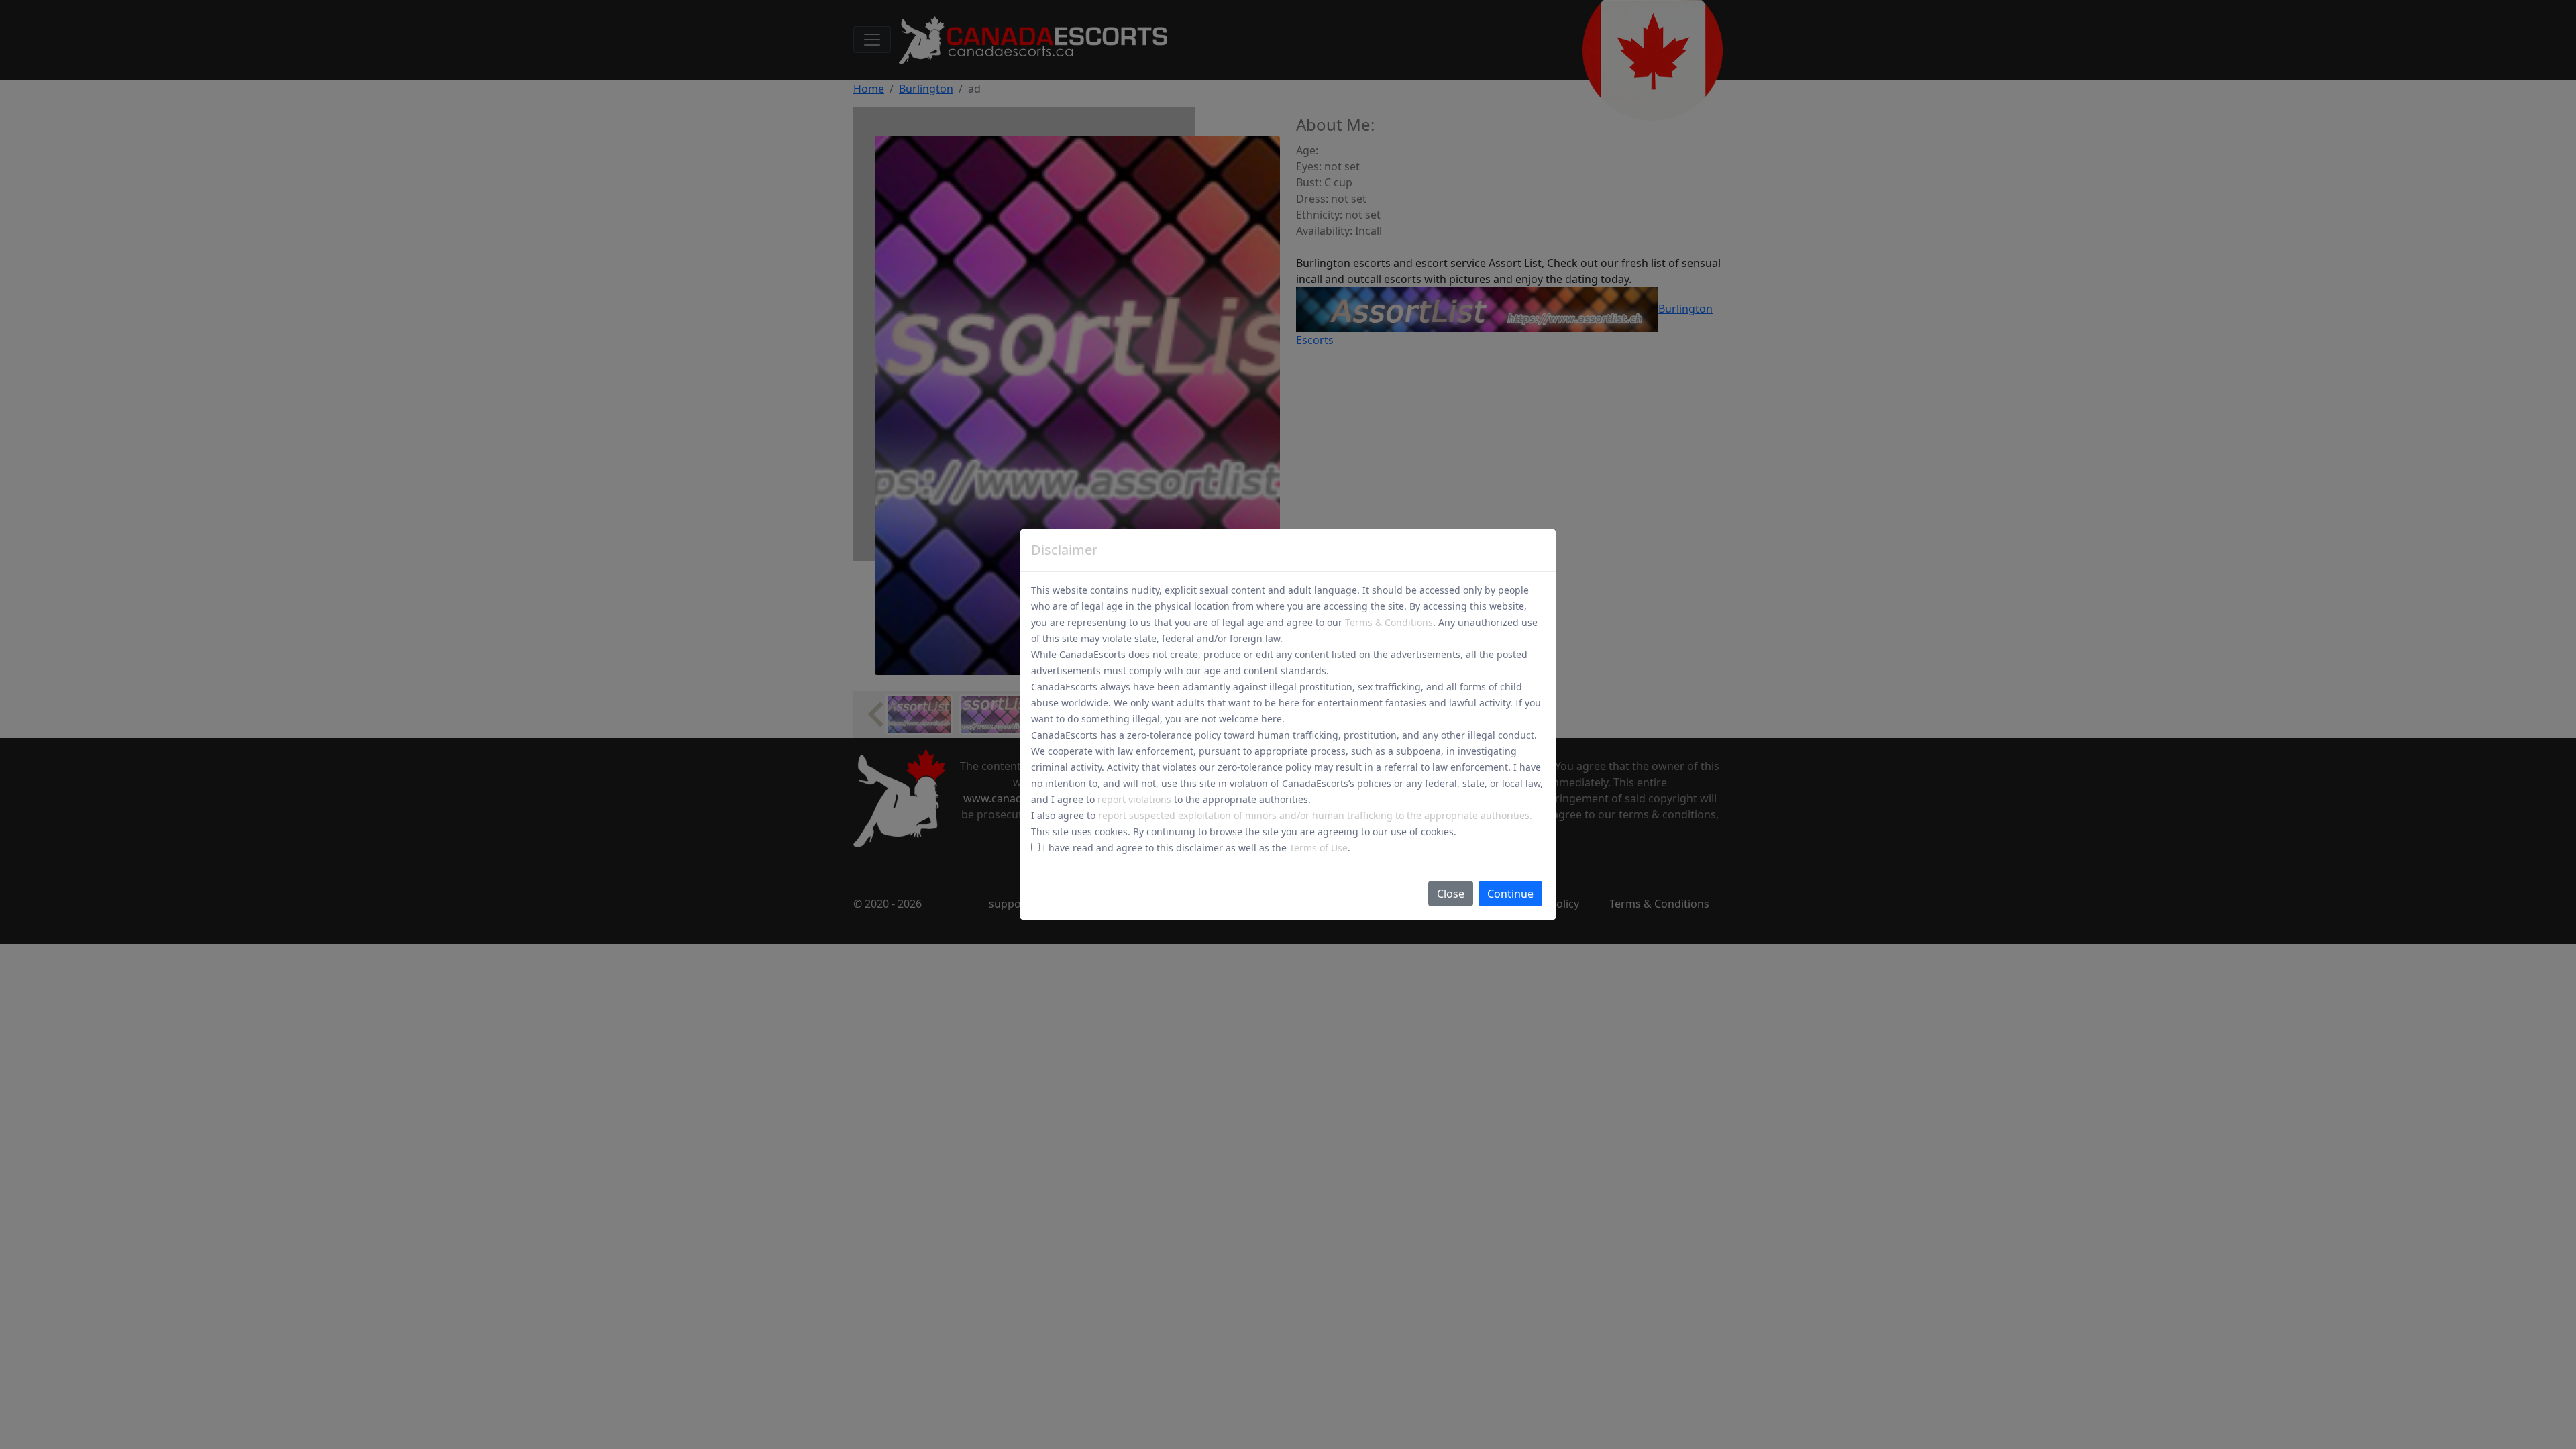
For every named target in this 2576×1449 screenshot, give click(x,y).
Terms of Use (1319, 848)
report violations (1134, 799)
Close (1451, 894)
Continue (1510, 894)
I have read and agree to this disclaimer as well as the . (1195, 848)
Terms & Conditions (1389, 622)
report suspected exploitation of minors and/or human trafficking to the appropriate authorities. (1315, 815)
